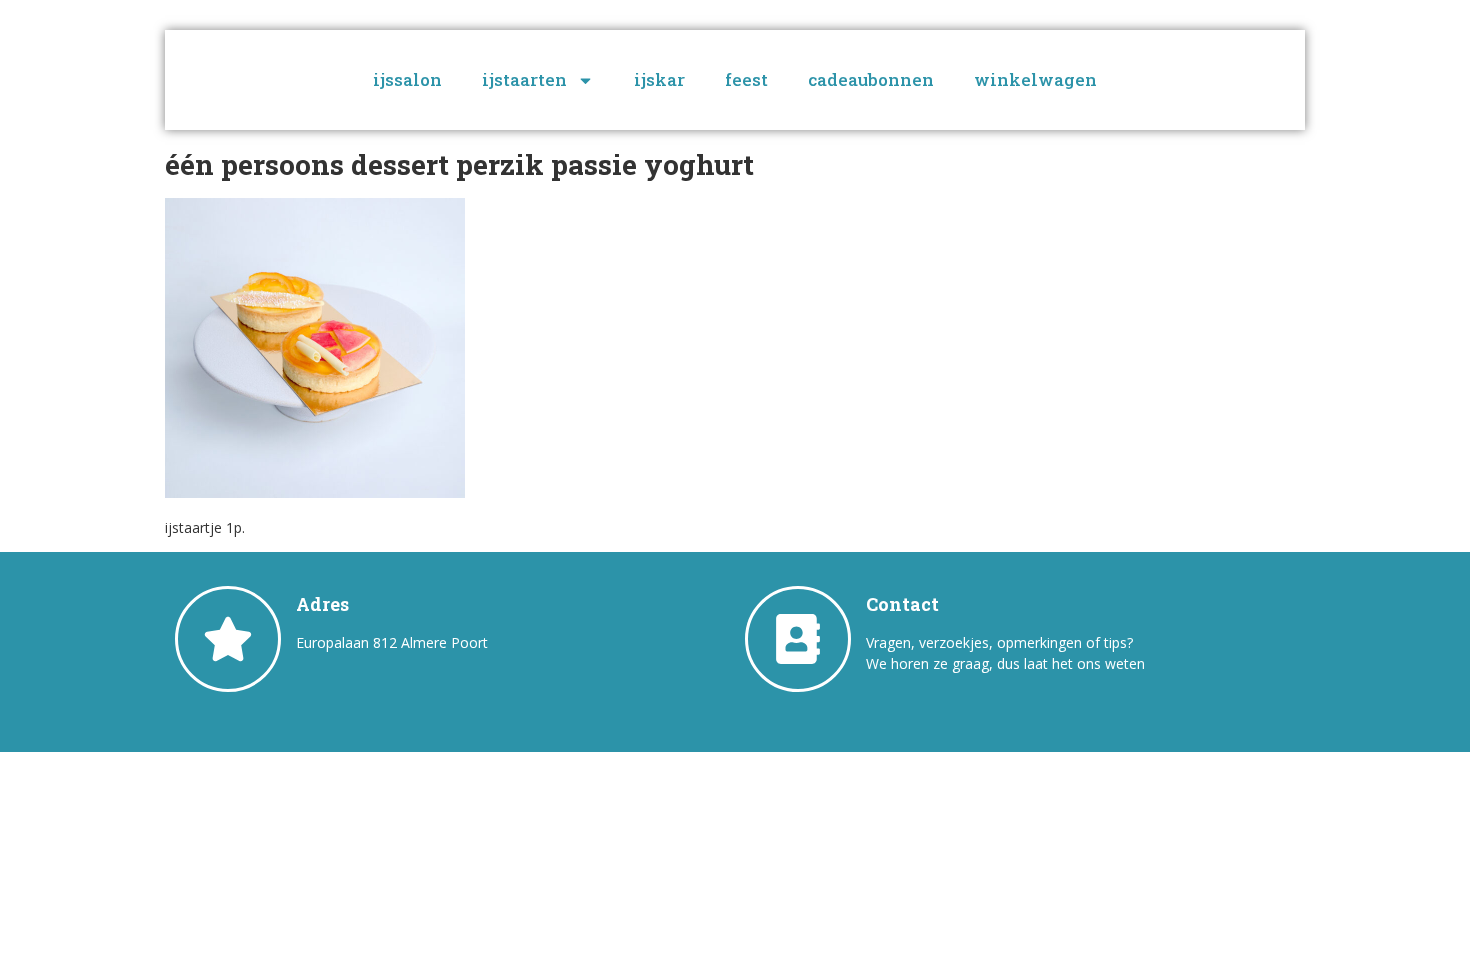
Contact (902, 604)
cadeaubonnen (871, 79)
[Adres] (228, 639)
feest (746, 79)
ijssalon (407, 79)
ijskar (659, 79)
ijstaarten (524, 79)
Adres (322, 604)
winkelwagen (1035, 79)
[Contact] (798, 639)
